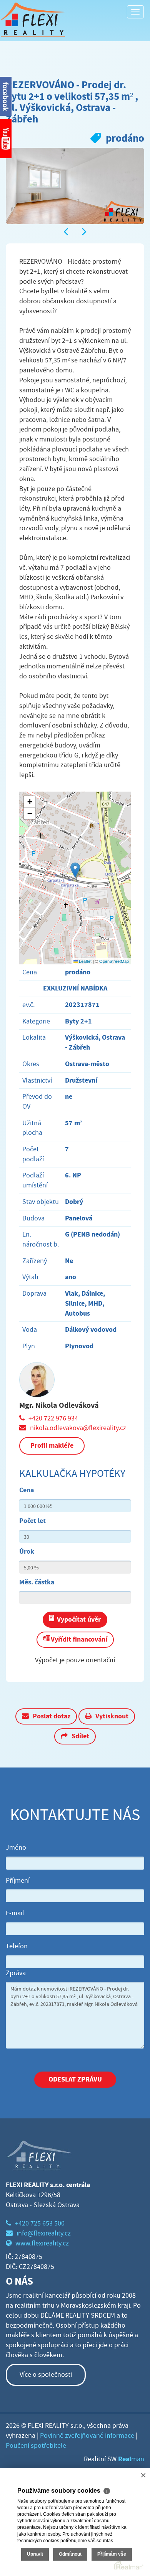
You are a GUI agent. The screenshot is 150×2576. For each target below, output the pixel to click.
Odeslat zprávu (75, 2079)
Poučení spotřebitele (36, 2446)
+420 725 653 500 (40, 2223)
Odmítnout (70, 2554)
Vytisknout (112, 1716)
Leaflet (85, 961)
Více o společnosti (46, 2375)
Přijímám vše (112, 2554)
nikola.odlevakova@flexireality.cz (78, 1428)
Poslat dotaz (52, 1716)
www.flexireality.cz (42, 2243)
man (131, 2459)
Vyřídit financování (79, 1639)
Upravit (35, 2554)
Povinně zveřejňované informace (87, 2436)
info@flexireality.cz (44, 2233)
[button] (75, 870)
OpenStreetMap (114, 961)
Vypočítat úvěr (79, 1619)
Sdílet (80, 1736)
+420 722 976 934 (53, 1418)
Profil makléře (52, 1445)
